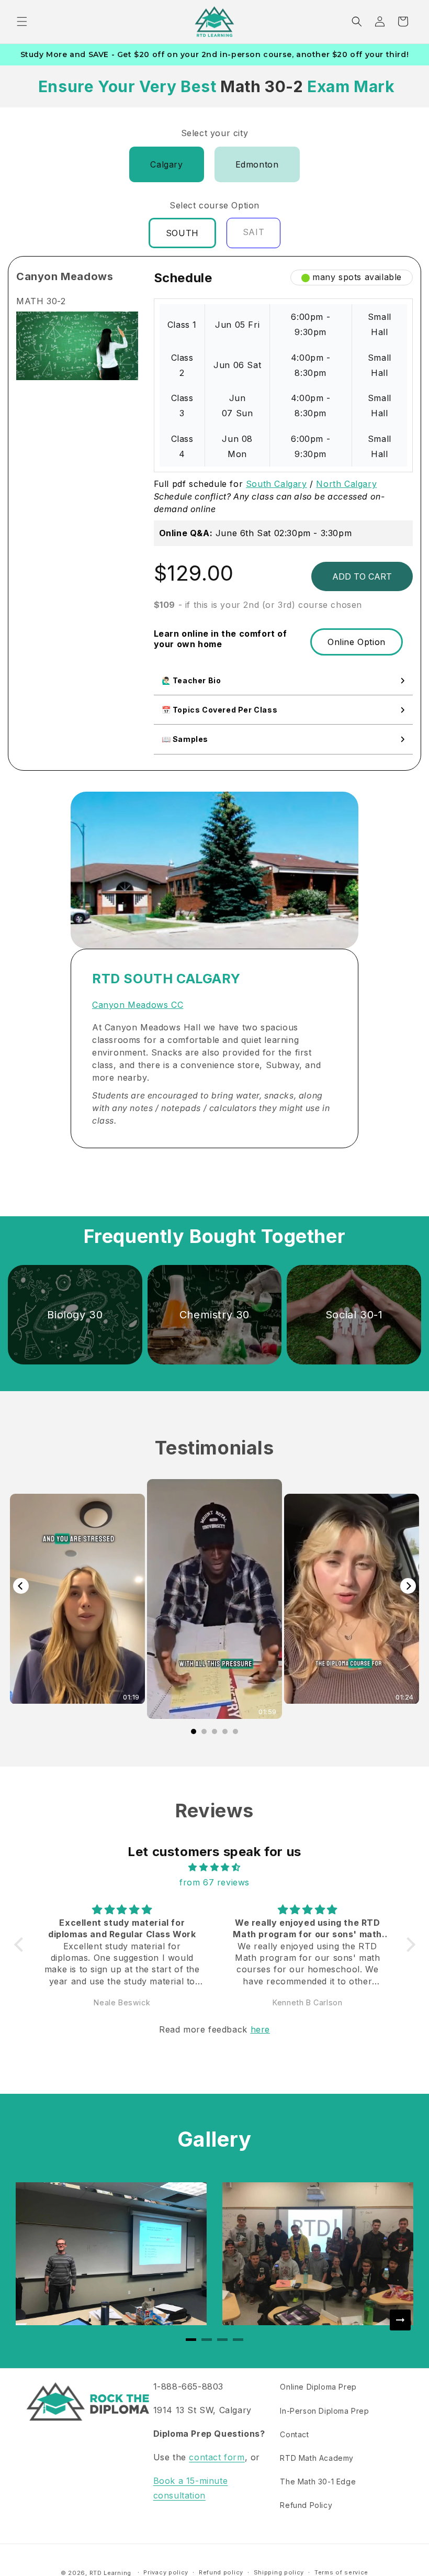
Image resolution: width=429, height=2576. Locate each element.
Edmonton (257, 164)
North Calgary (346, 484)
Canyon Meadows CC (138, 1005)
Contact (294, 2434)
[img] (215, 1867)
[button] (22, 21)
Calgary (166, 164)
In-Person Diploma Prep (324, 2411)
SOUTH (182, 233)
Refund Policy (306, 2505)
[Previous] (21, 1586)
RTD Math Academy (317, 2458)
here (260, 2029)
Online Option (357, 642)
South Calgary (276, 484)
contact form (217, 2457)
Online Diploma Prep (318, 2387)
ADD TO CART (362, 576)
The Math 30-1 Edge (318, 2481)
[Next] (408, 1586)
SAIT (253, 232)
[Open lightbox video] (214, 1599)
